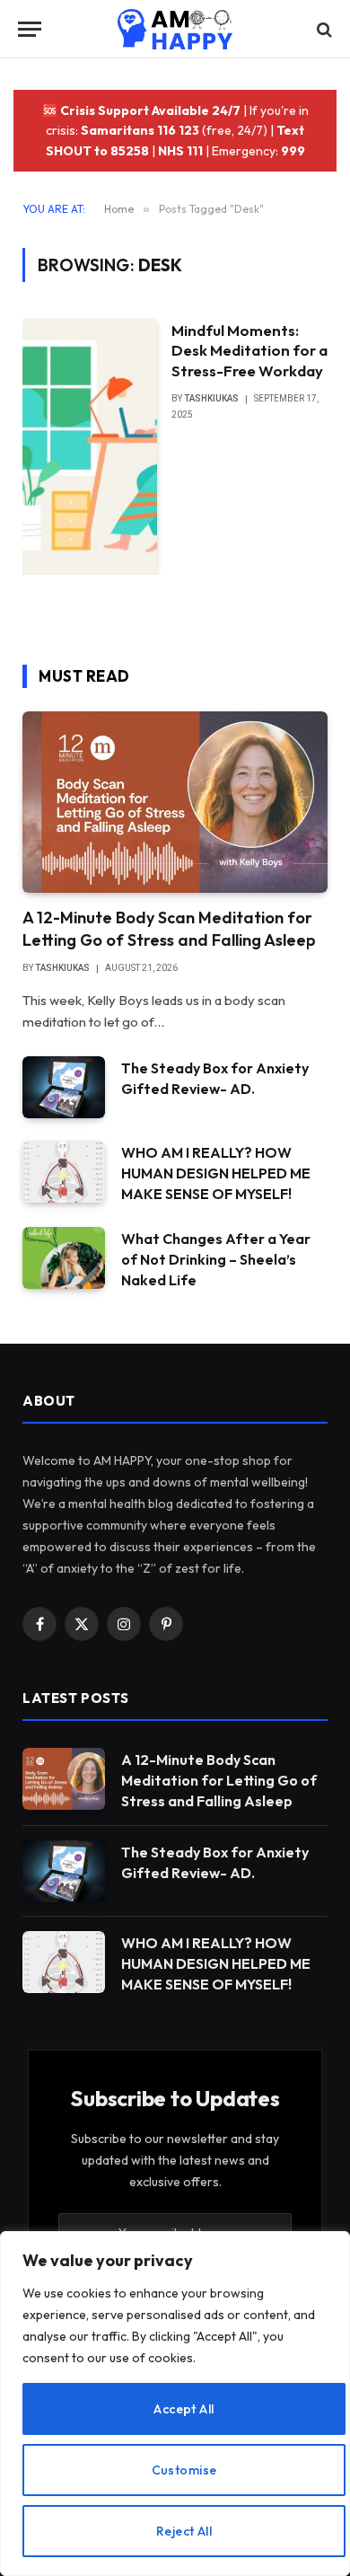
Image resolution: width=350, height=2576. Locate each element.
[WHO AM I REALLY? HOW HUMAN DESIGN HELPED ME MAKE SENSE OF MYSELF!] (64, 1172)
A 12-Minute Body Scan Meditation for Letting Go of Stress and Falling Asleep (169, 928)
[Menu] (30, 29)
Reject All (184, 2531)
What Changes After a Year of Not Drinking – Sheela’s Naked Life (216, 1259)
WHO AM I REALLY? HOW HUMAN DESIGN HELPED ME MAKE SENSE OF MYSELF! (216, 1173)
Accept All (184, 2409)
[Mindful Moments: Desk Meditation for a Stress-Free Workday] (90, 447)
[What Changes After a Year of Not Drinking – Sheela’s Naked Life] (64, 1258)
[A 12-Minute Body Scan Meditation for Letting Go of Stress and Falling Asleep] (175, 802)
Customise (184, 2470)
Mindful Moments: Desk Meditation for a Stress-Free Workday (249, 351)
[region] (175, 2404)
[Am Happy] (175, 29)
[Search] (323, 29)
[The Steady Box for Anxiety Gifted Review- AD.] (64, 1087)
